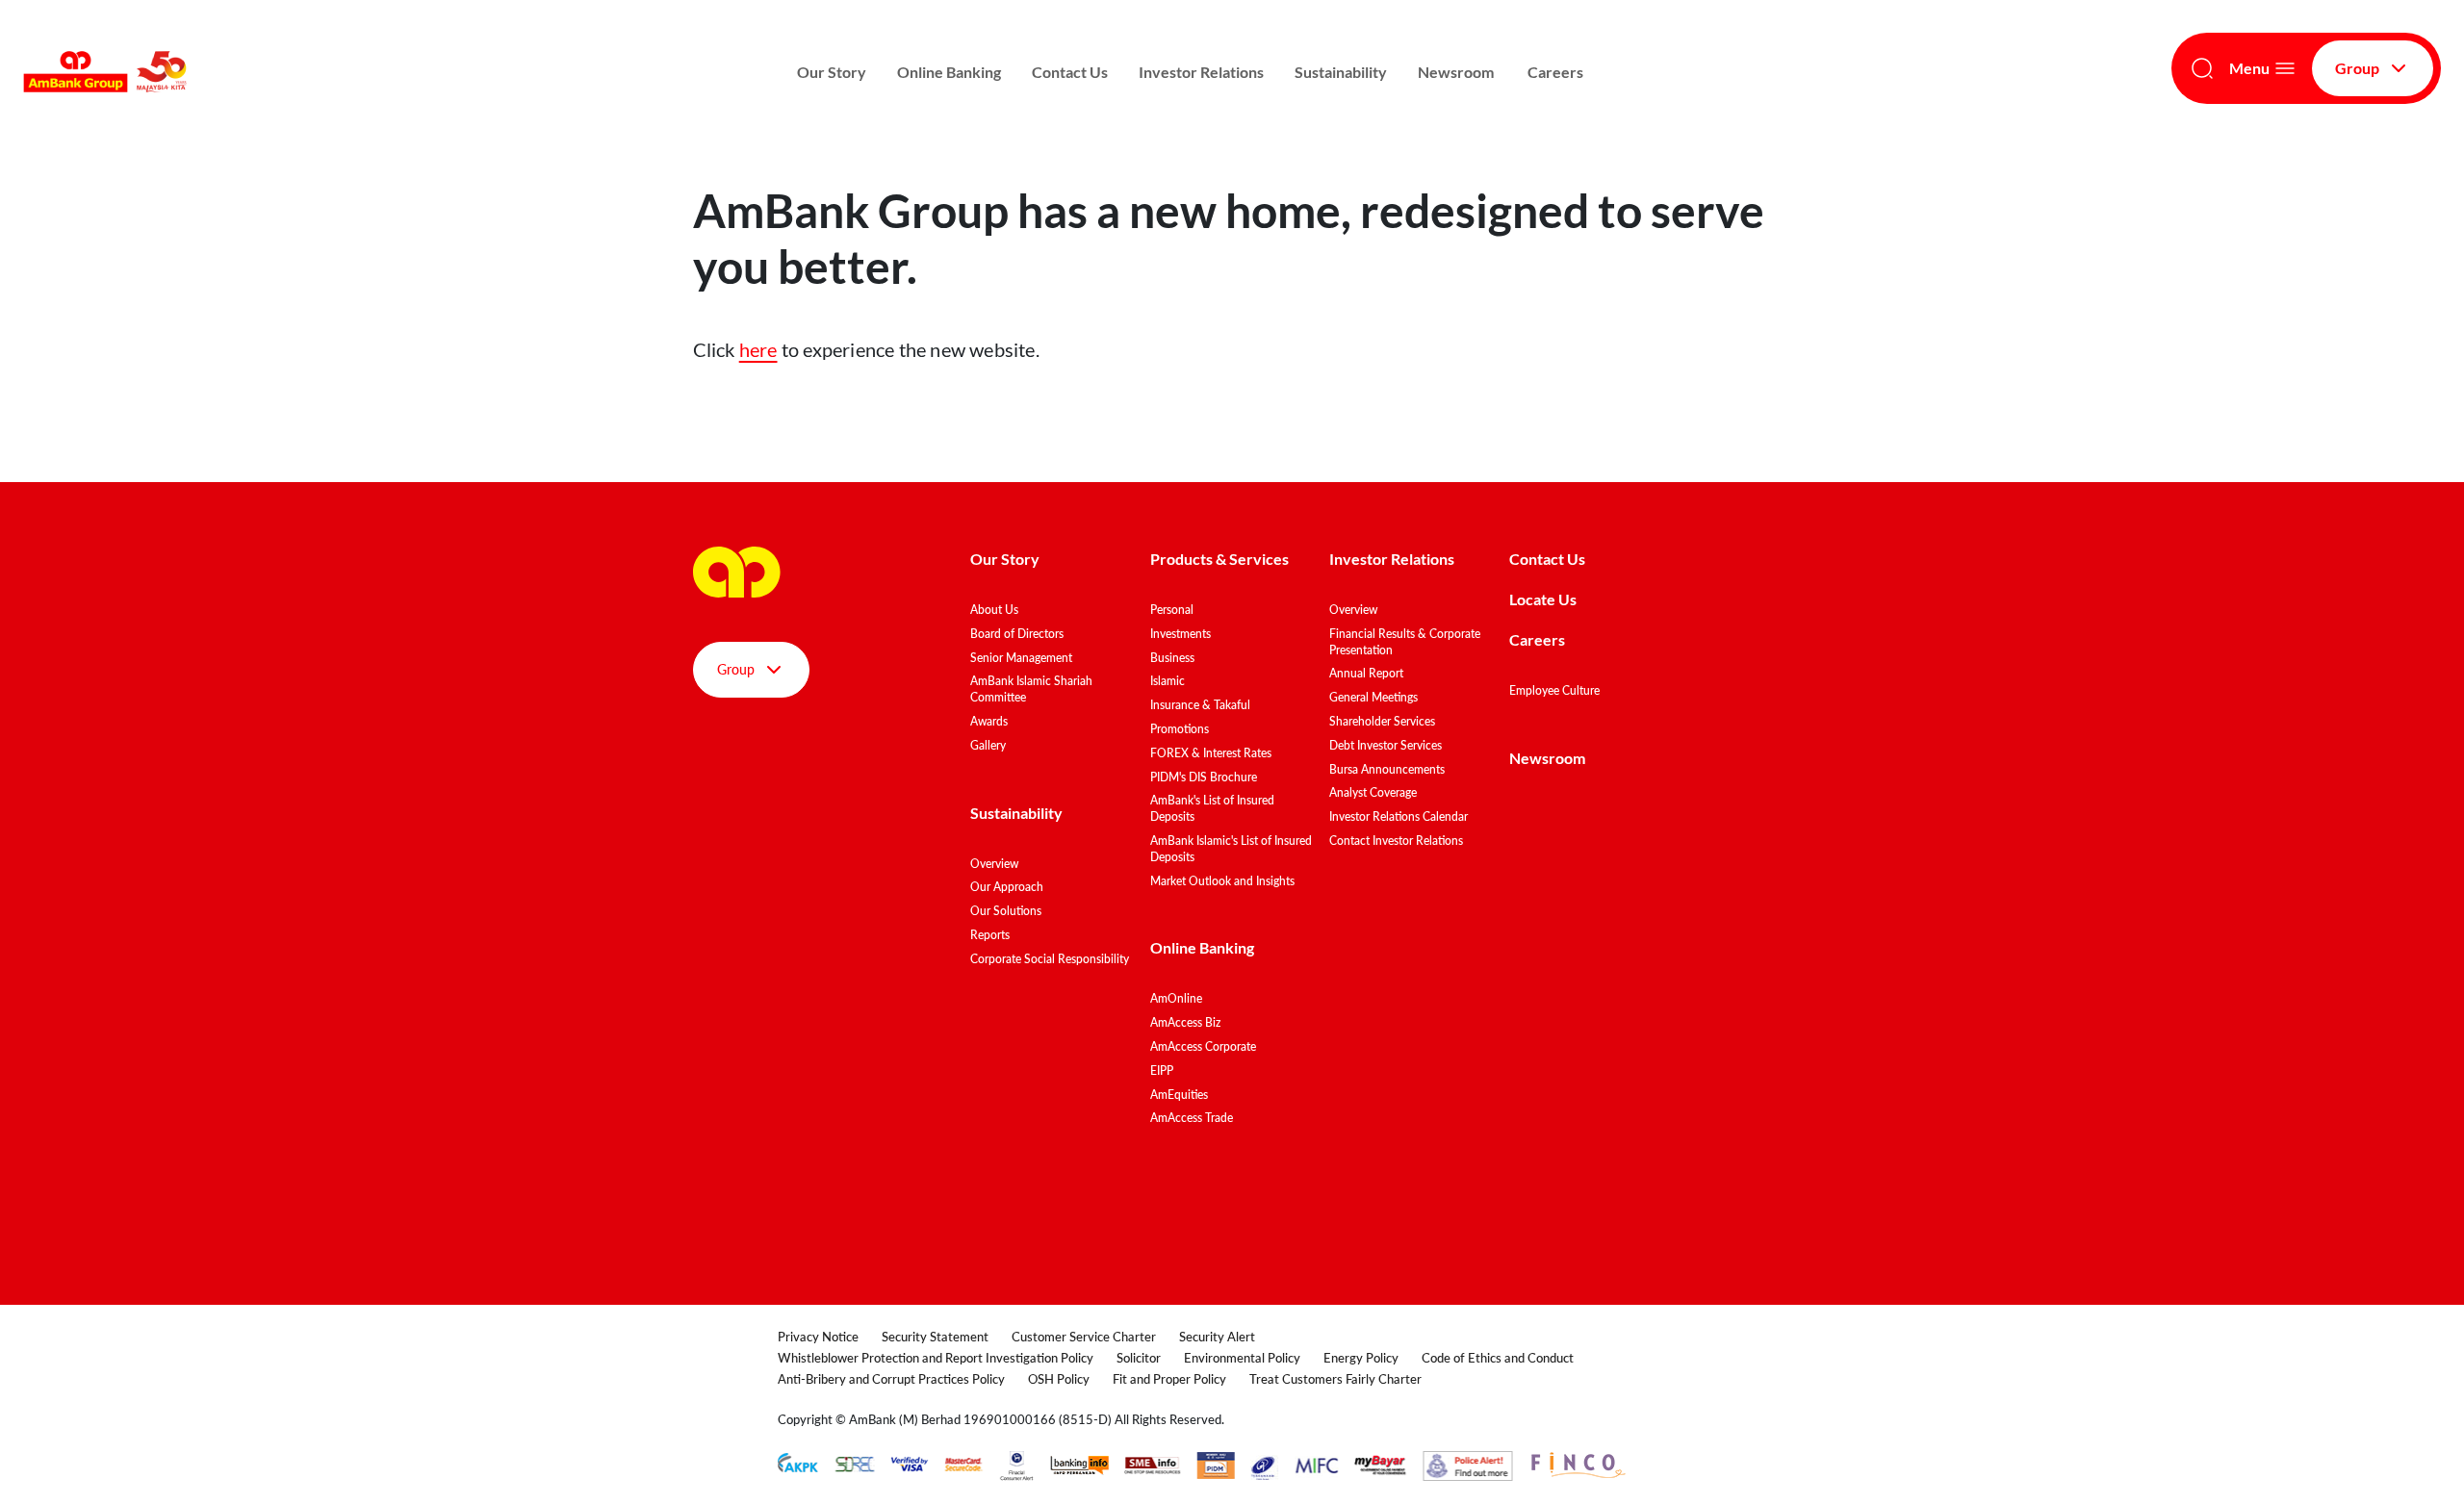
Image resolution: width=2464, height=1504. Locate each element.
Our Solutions (1006, 911)
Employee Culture (1554, 690)
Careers (1555, 72)
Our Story (832, 72)
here (758, 349)
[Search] (2202, 68)
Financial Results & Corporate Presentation (1405, 642)
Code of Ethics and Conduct (1498, 1358)
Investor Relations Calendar (1399, 816)
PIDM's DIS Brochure (1204, 777)
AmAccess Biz (1185, 1022)
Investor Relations (1201, 72)
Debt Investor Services (1386, 745)
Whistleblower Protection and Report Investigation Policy (936, 1358)
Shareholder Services (1382, 721)
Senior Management (1021, 658)
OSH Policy (1059, 1379)
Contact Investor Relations (1396, 841)
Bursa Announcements (1387, 769)
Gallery (988, 745)
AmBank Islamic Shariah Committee (1031, 689)
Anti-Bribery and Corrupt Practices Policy (891, 1379)
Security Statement (935, 1337)
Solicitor (1139, 1358)
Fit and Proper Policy (1169, 1379)
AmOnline (1176, 998)
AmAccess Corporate (1203, 1046)
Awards (989, 721)
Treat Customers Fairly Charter (1335, 1379)
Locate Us (1543, 599)
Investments (1181, 634)
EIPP (1162, 1071)
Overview (994, 864)
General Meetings (1373, 697)
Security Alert (1217, 1337)
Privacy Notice (818, 1337)
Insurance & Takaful (1200, 705)
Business (1172, 658)
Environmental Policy (1242, 1358)
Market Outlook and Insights (1222, 881)
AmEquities (1179, 1095)
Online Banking (949, 72)
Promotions (1180, 729)
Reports (990, 935)
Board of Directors (1017, 634)
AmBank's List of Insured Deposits (1212, 808)
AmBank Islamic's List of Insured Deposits (1231, 849)
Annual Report (1366, 673)
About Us (994, 610)
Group (2357, 68)
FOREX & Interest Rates (1211, 753)
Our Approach (1007, 887)
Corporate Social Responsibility (1050, 959)
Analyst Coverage (1373, 792)
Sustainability (1341, 72)
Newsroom (1457, 72)
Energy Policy (1361, 1358)
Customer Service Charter (1084, 1337)
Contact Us (1070, 72)
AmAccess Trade (1192, 1118)
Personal (1172, 610)
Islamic (1168, 681)
